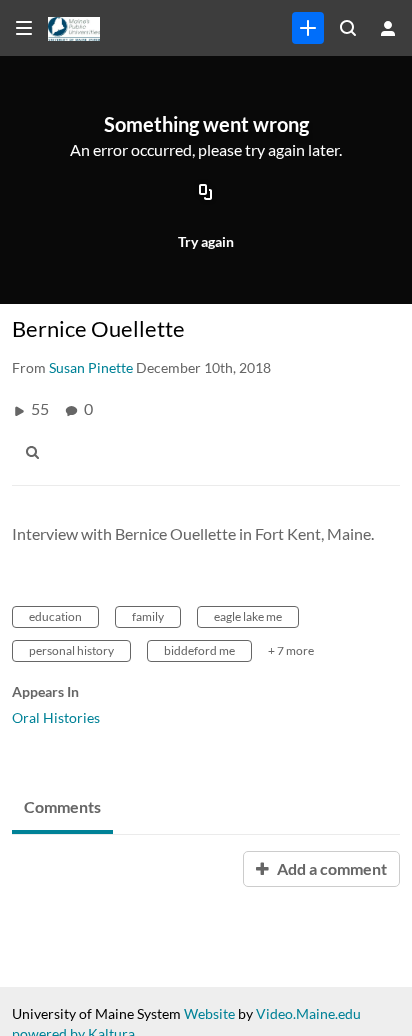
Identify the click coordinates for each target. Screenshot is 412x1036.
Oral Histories (56, 717)
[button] (38, 452)
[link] (308, 28)
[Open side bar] (24, 28)
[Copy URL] (206, 193)
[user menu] (388, 28)
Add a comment (330, 868)
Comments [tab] (62, 806)
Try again (206, 241)
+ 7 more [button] (291, 650)
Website (209, 1013)
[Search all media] (348, 28)
